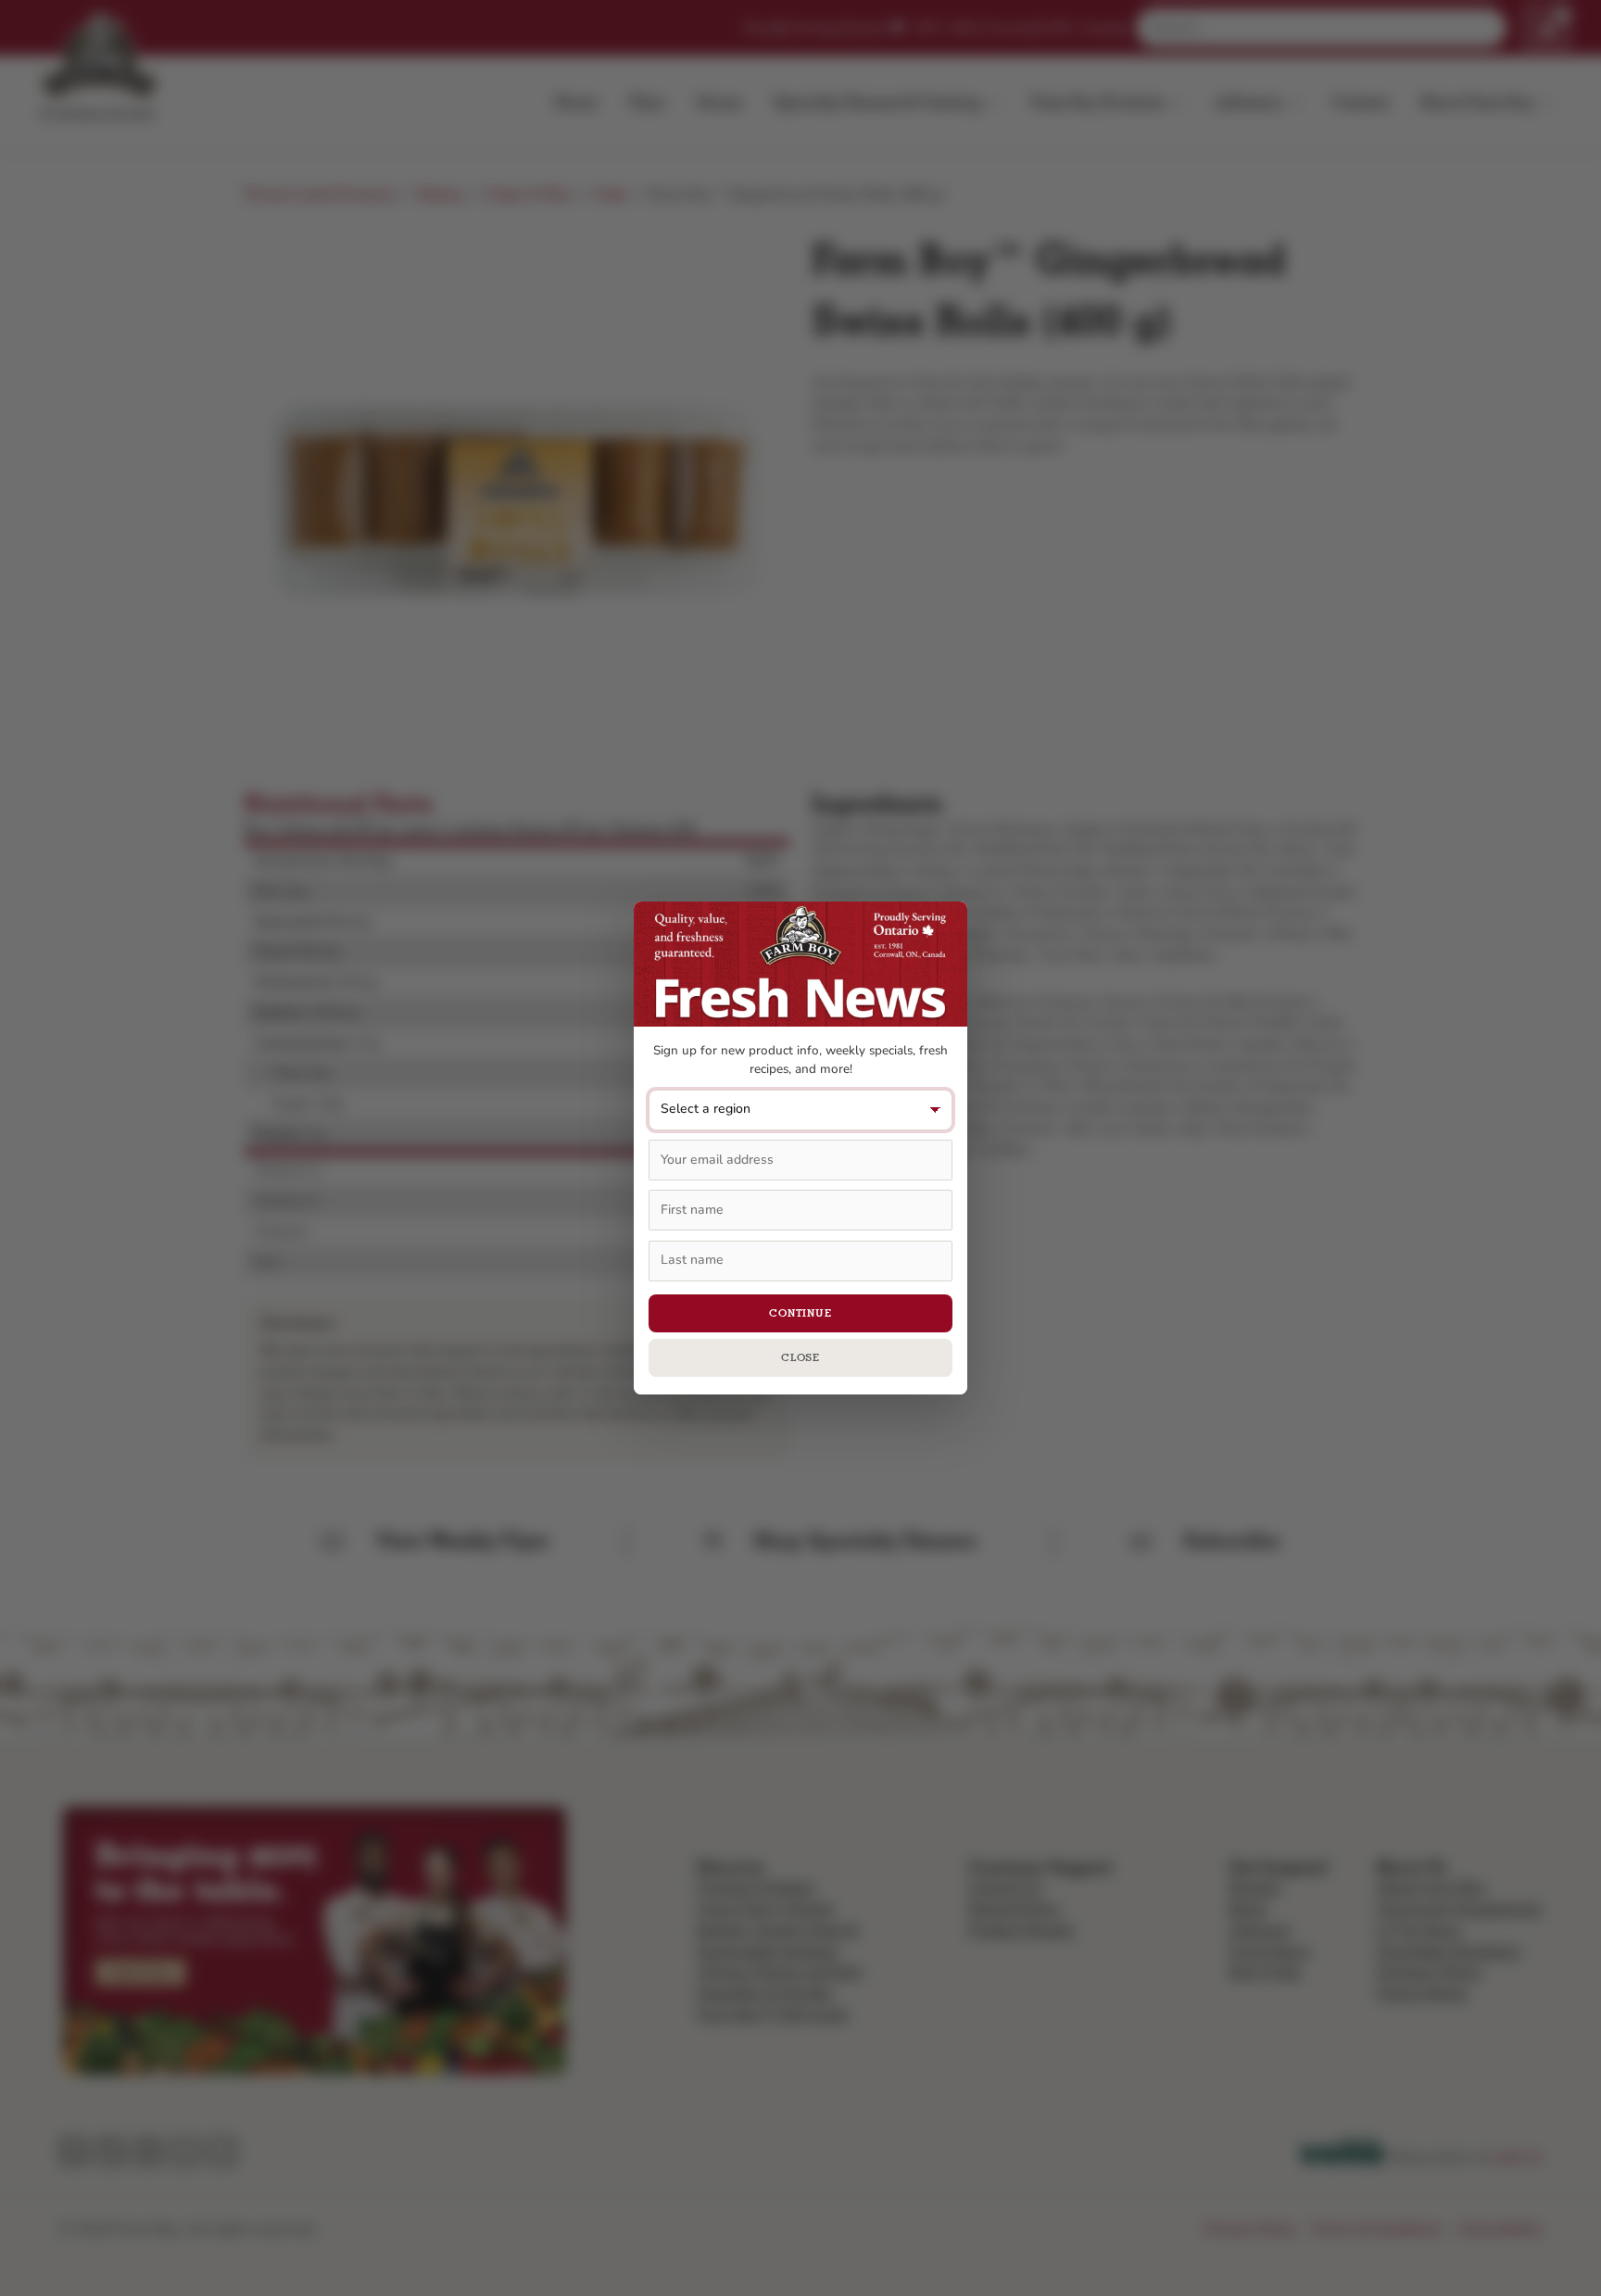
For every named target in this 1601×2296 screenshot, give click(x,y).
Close (801, 1357)
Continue (800, 1313)
